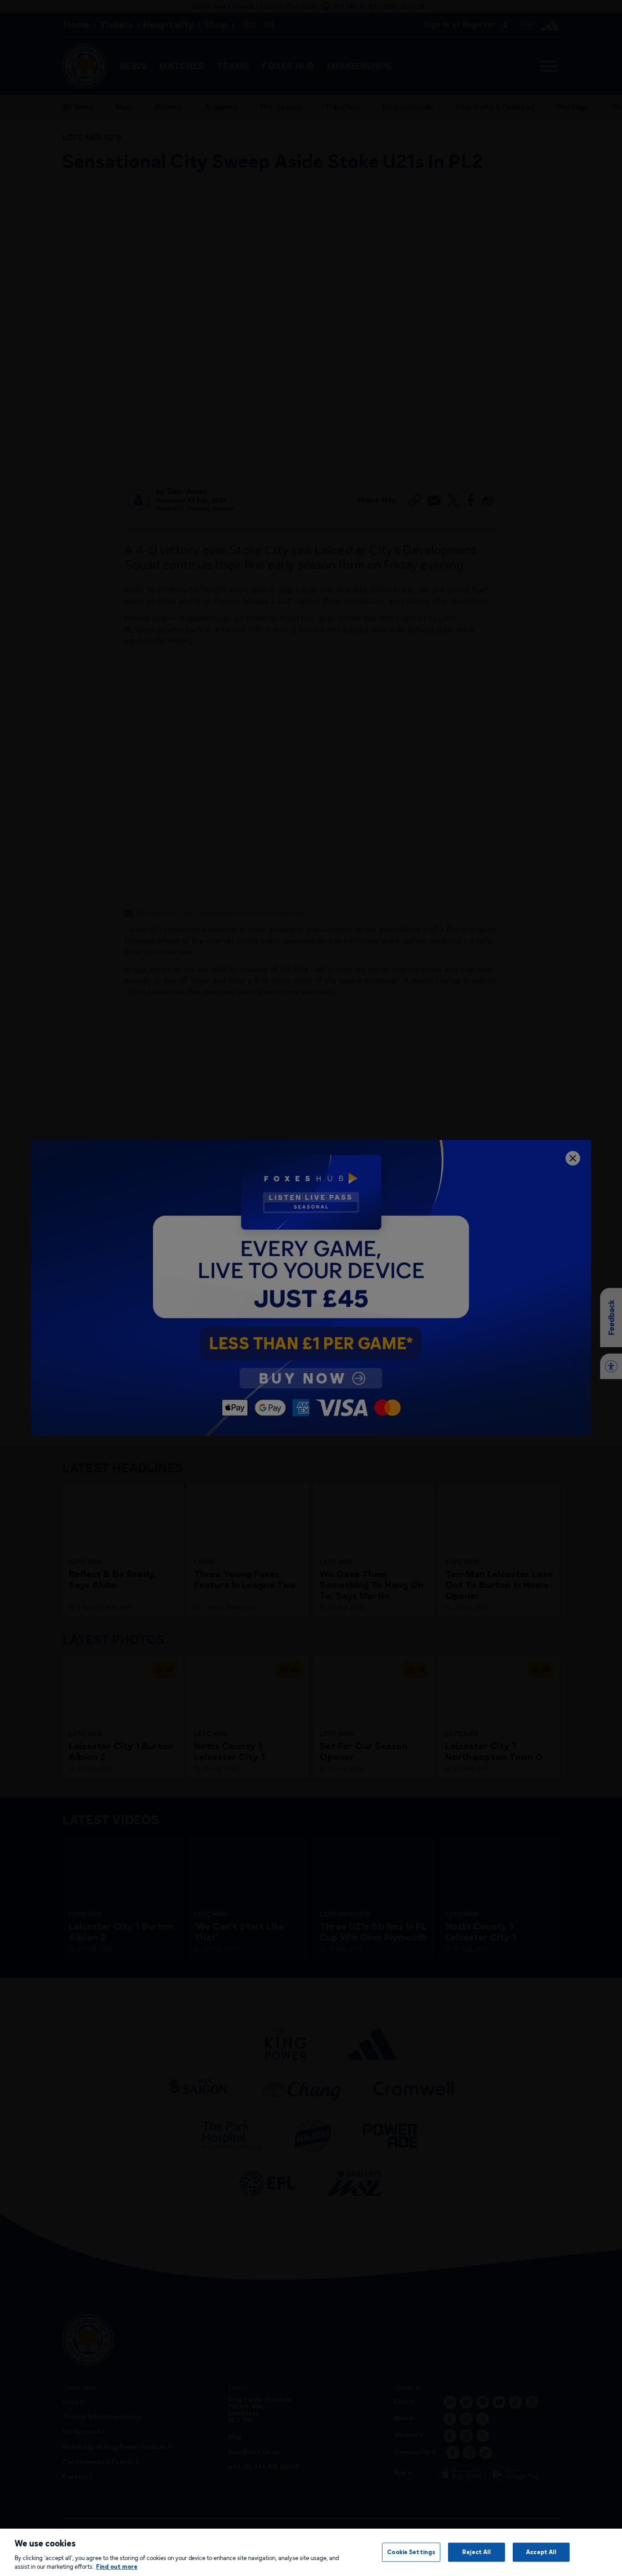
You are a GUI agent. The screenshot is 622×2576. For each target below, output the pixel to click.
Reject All (477, 2552)
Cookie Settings (411, 2552)
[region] (311, 2552)
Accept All (541, 2552)
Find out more (117, 2566)
